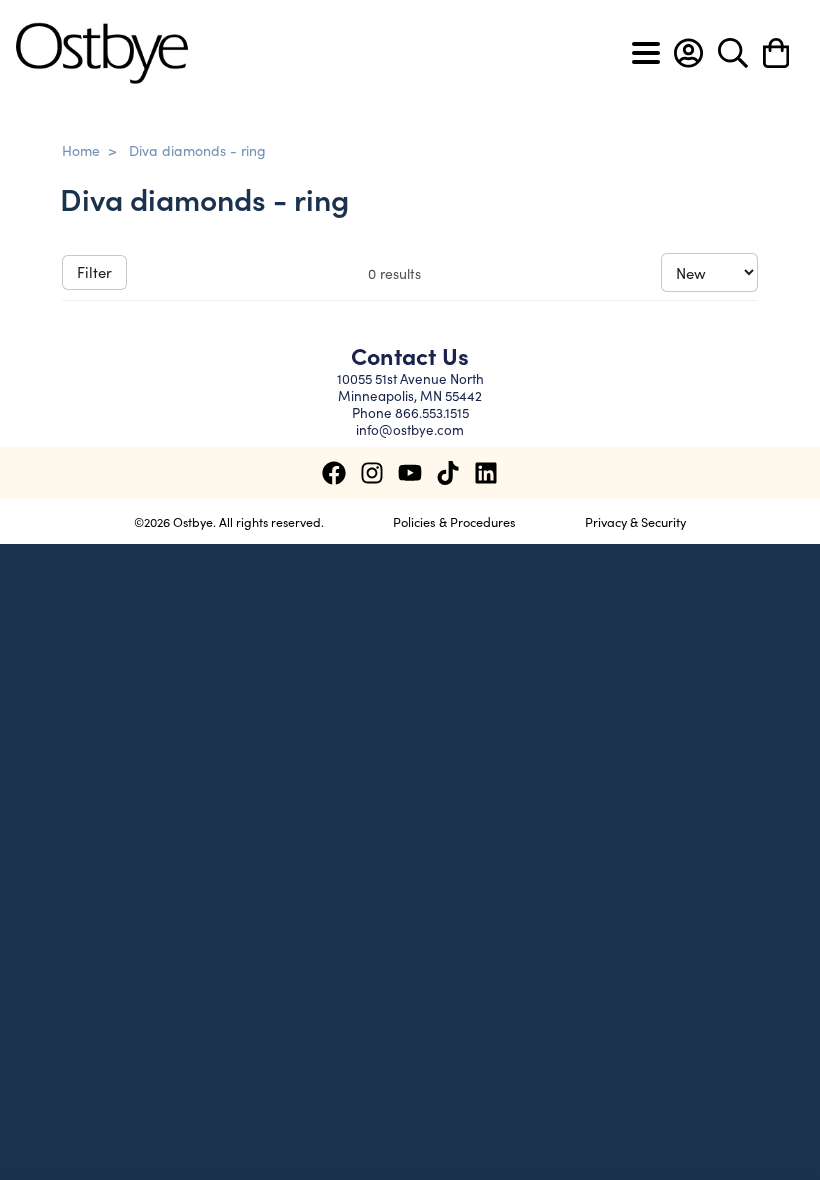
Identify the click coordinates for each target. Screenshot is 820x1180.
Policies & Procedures (454, 521)
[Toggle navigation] (646, 53)
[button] (688, 53)
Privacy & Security (635, 521)
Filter (94, 271)
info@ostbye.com (410, 429)
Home (81, 150)
